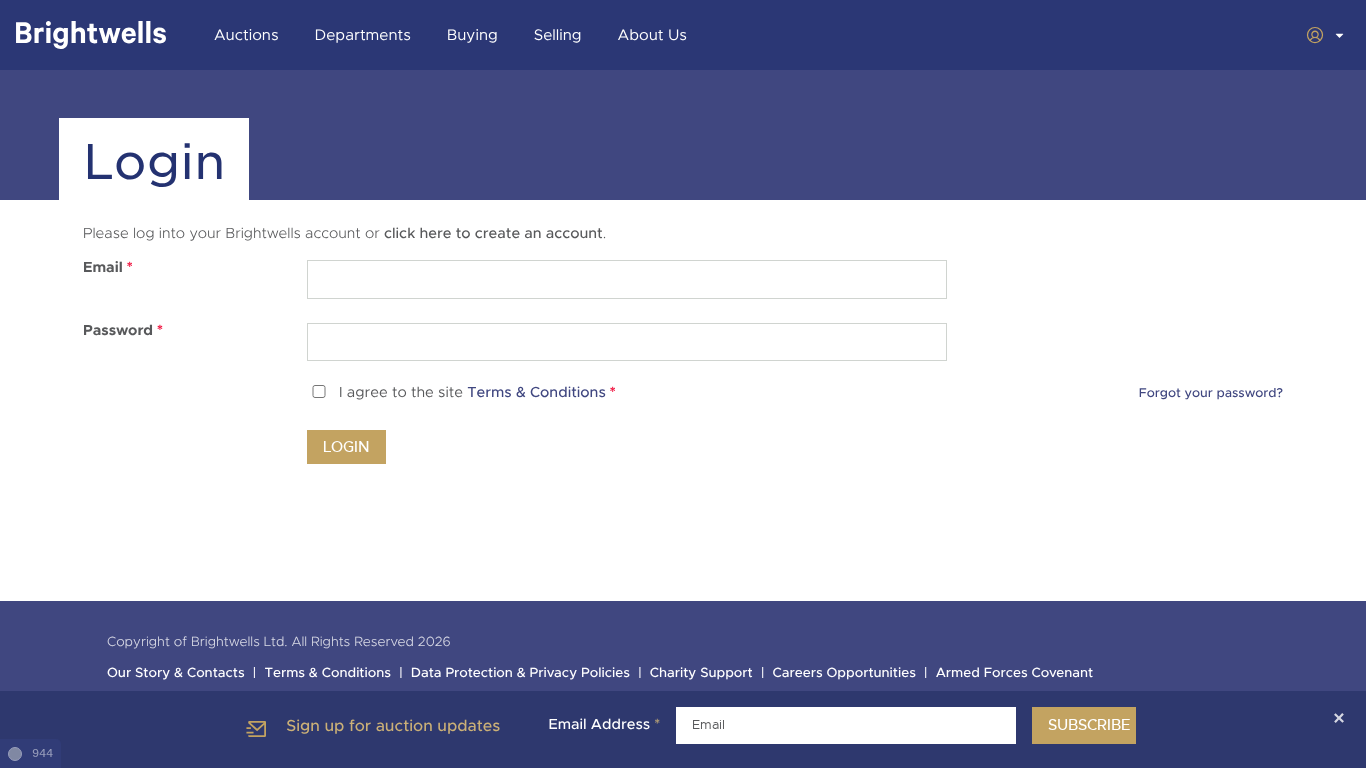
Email (108, 268)
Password (123, 331)
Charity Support (701, 673)
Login (346, 447)
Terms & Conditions (536, 393)
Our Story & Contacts (176, 673)
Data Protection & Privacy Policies (520, 673)
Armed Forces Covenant (1015, 673)
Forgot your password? (1211, 393)
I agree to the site (477, 393)
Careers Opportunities (844, 673)
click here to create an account (493, 234)
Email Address (604, 725)
